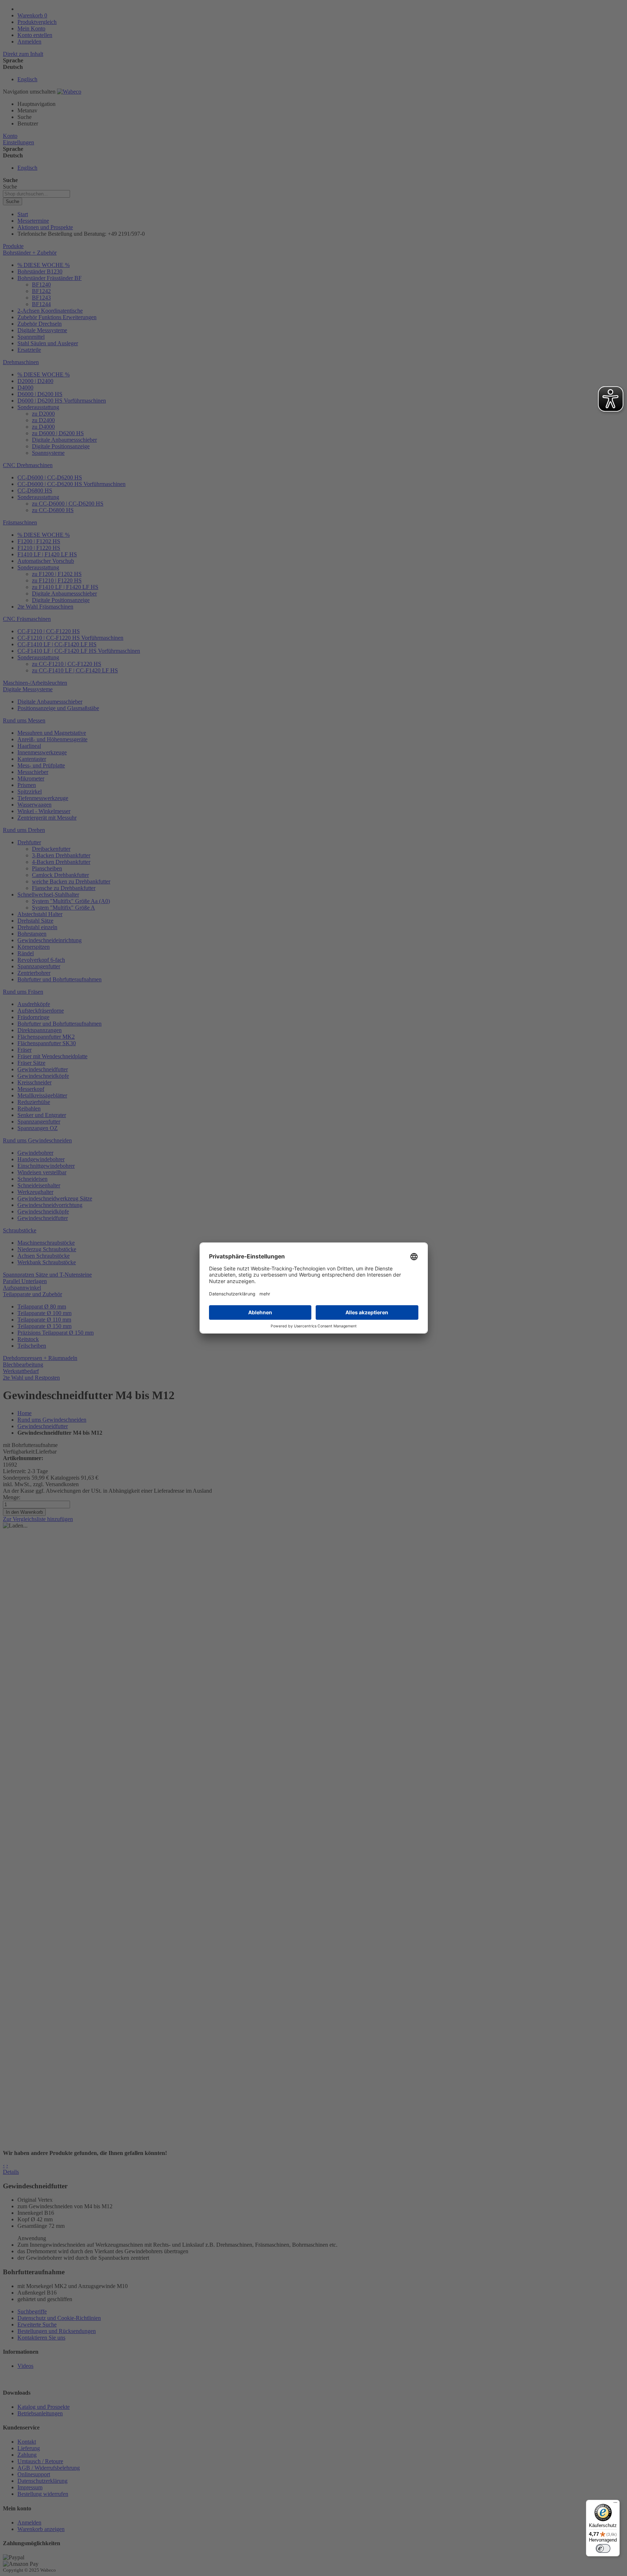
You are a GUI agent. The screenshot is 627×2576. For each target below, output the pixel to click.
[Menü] (615, 2504)
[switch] (603, 2548)
